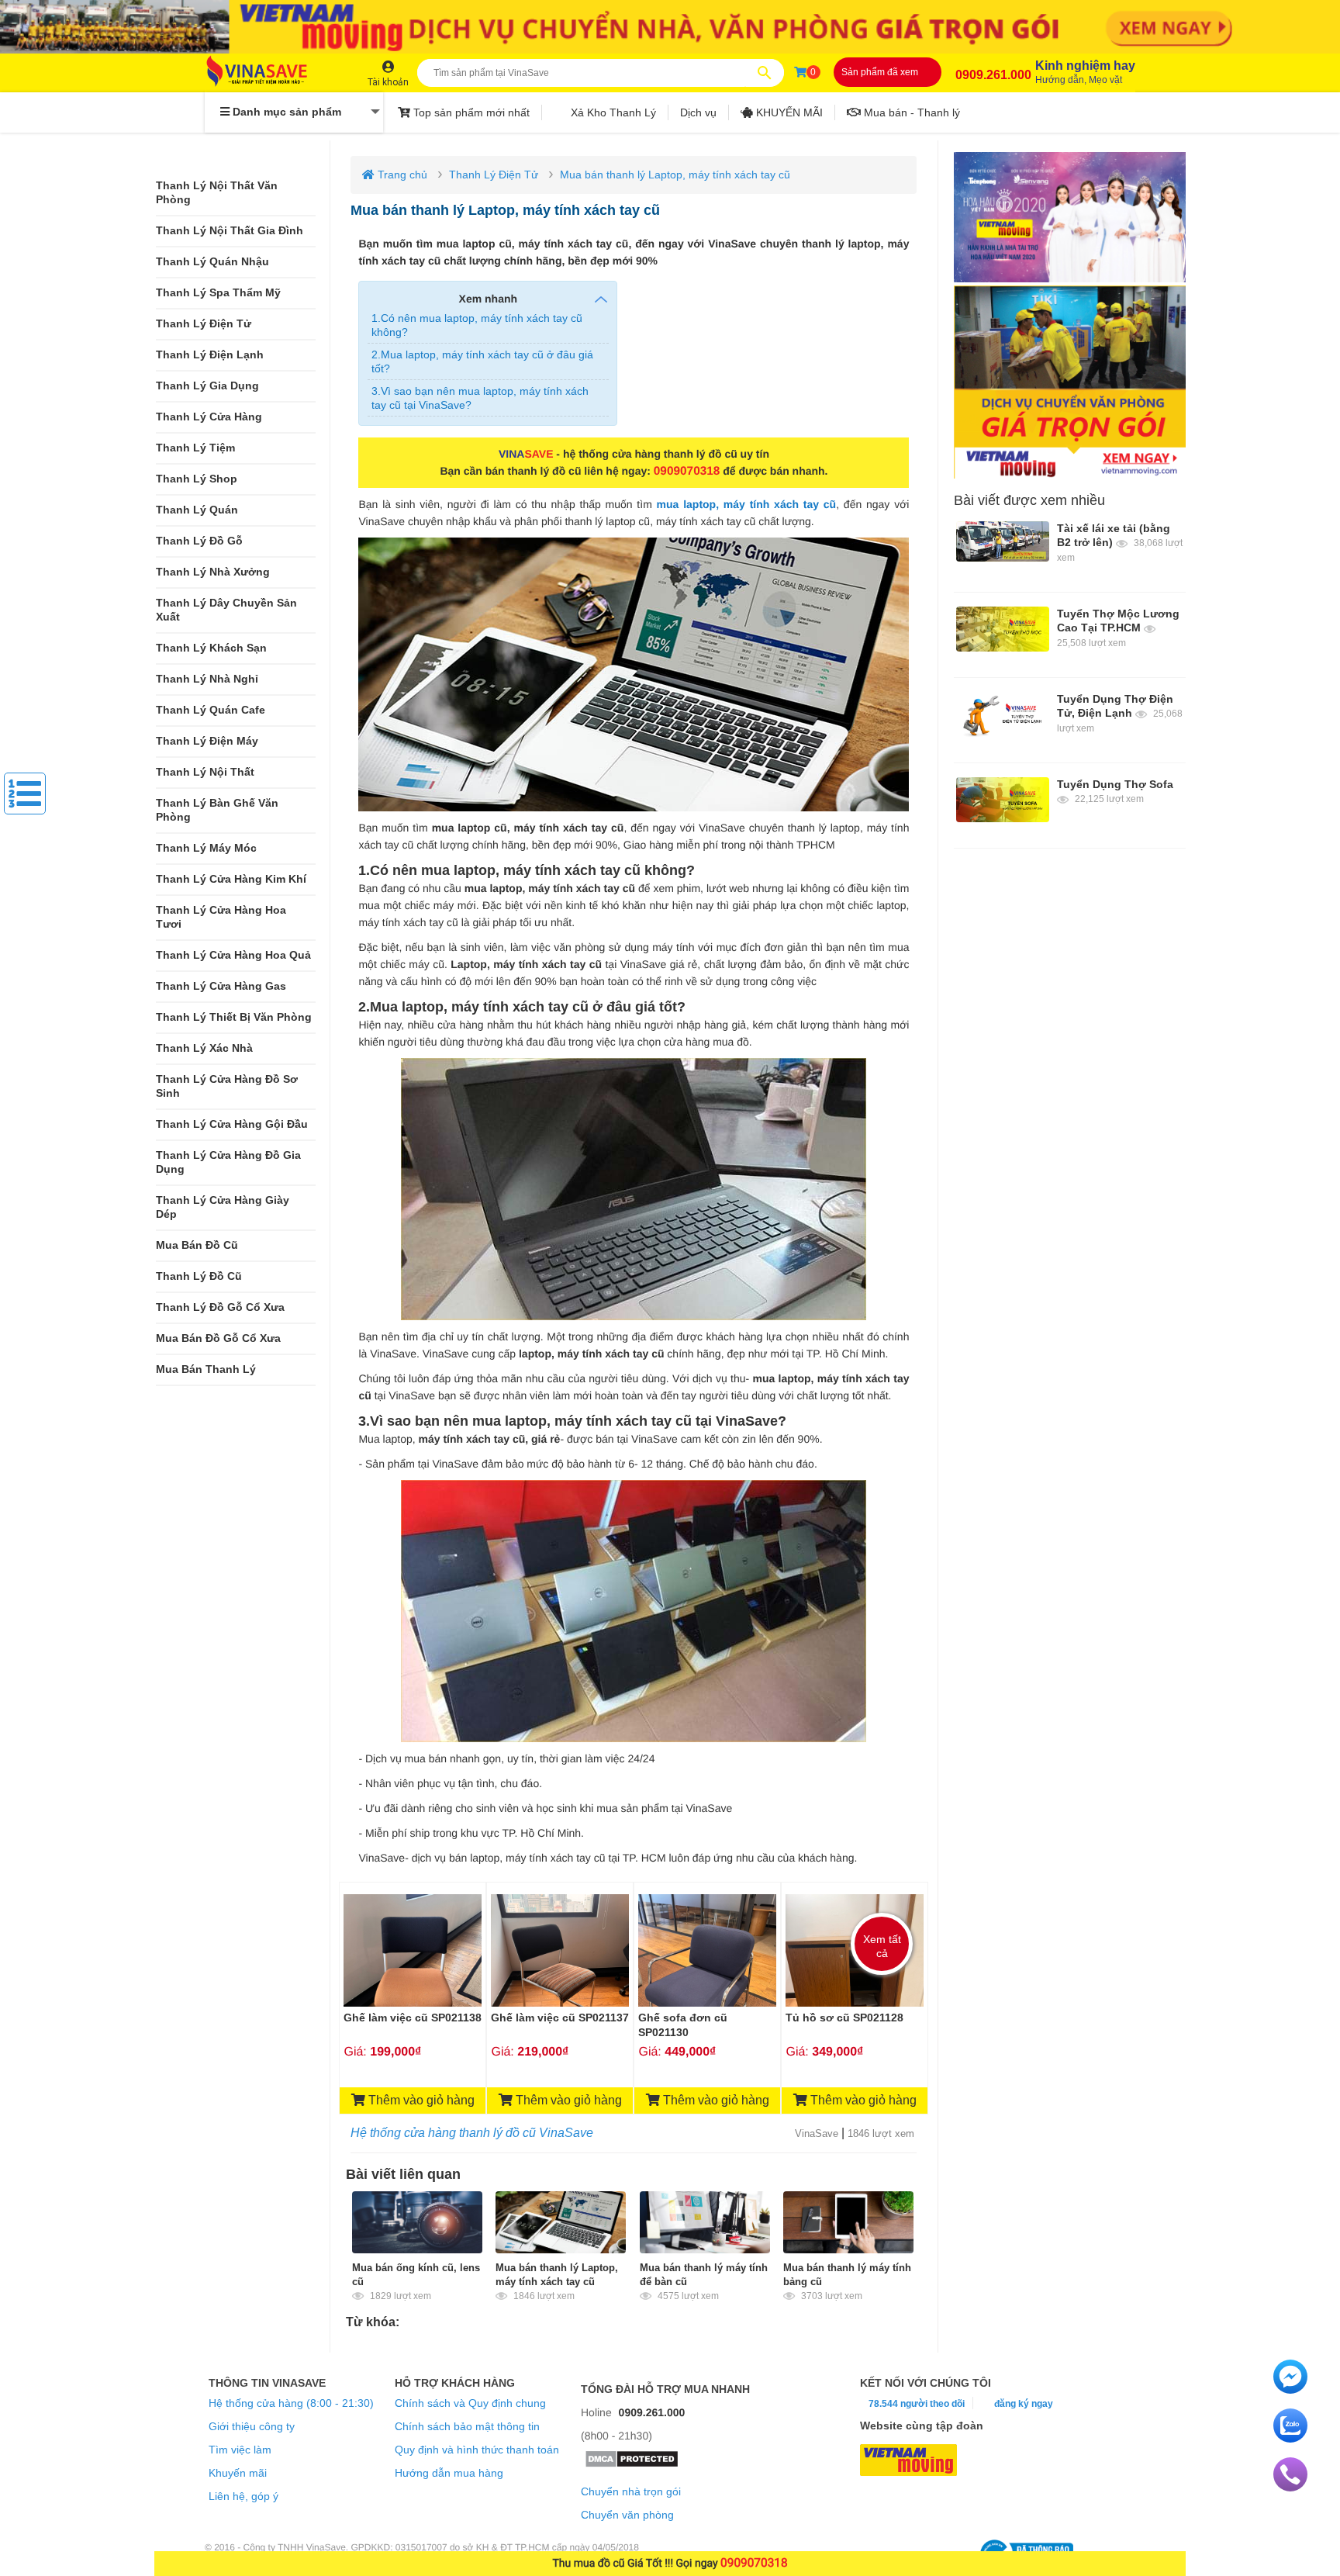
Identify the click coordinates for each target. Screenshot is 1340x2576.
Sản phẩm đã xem (880, 72)
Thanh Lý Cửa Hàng (209, 417)
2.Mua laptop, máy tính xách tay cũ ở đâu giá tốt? (482, 361)
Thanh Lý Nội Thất (205, 772)
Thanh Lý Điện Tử (204, 324)
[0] (800, 72)
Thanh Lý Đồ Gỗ (199, 541)
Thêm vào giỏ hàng (420, 2100)
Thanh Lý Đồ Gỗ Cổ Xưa (220, 1307)
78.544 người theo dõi (915, 2404)
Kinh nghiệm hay (1085, 72)
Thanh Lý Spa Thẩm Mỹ (218, 293)
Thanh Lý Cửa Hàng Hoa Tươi (221, 917)
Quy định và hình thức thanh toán (477, 2450)
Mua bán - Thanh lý (910, 112)
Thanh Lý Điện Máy (207, 741)
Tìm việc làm (240, 2450)
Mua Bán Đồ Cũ (197, 1245)
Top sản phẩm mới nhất (470, 112)
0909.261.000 (993, 75)
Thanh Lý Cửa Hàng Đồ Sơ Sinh (227, 1086)
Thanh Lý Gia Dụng (207, 386)
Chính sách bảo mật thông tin (467, 2426)
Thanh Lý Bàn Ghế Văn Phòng (217, 810)
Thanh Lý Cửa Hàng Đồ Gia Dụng (228, 1162)
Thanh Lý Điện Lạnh (210, 355)
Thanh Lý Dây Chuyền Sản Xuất (226, 610)
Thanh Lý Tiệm (195, 448)
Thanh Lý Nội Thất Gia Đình (230, 231)
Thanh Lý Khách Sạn (211, 648)
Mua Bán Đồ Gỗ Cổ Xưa (218, 1338)
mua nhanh (717, 2389)
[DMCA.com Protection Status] (632, 2464)
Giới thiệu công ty (252, 2426)
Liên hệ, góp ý (243, 2496)
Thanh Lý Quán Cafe (211, 710)
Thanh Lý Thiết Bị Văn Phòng (234, 1017)
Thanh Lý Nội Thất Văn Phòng (217, 193)
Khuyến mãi (238, 2473)
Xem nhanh (488, 299)
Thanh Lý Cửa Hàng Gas (221, 986)
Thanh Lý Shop (197, 479)
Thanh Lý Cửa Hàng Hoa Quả (233, 955)
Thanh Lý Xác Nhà (204, 1048)
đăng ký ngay (1024, 2404)
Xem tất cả (882, 1946)
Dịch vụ (698, 112)
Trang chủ (401, 175)
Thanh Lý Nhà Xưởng (213, 572)
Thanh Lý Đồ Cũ (199, 1276)
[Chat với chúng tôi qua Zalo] (1290, 2439)
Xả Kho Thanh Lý (612, 112)
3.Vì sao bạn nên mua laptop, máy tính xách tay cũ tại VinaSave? (480, 398)
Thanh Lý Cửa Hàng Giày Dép (223, 1207)
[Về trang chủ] (272, 73)
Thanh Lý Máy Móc (206, 848)
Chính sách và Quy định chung (470, 2403)
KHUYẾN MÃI (788, 112)
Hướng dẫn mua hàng (449, 2473)
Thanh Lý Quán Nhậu (212, 262)
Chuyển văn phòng (627, 2515)
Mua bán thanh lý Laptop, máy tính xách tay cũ (675, 175)
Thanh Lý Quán (197, 510)
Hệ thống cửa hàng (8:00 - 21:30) (291, 2403)
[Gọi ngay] (1290, 2488)
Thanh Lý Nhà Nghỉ (207, 679)
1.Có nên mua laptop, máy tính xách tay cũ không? (477, 325)
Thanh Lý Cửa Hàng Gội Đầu (232, 1124)
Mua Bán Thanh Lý (206, 1369)
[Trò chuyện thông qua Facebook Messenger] (1290, 2390)
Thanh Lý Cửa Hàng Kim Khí (231, 879)
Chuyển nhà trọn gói (631, 2491)
